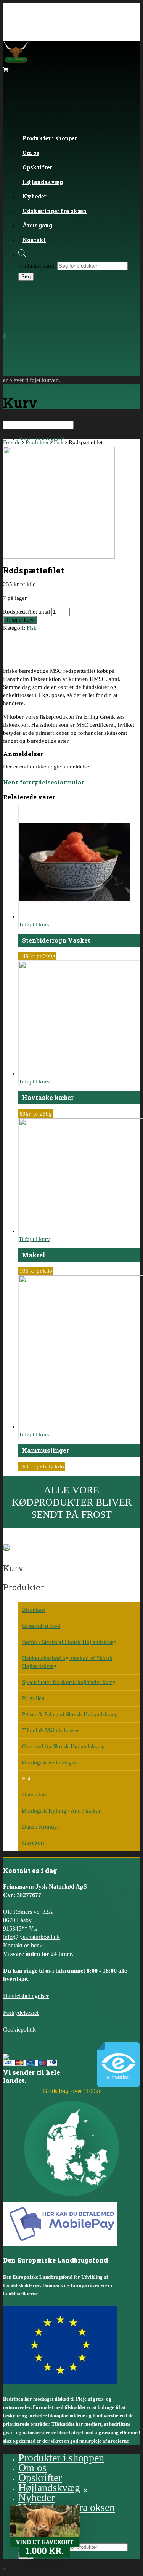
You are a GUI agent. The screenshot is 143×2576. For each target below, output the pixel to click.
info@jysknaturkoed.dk (31, 1937)
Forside (12, 442)
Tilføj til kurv (20, 620)
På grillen (33, 1698)
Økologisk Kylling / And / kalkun (62, 1811)
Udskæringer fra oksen (55, 211)
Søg (26, 277)
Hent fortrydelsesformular (43, 782)
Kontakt (34, 240)
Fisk (59, 442)
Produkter (37, 442)
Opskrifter (40, 2478)
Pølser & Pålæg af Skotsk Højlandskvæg (70, 1714)
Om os (32, 2468)
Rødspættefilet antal (27, 612)
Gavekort (33, 1843)
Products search (37, 266)
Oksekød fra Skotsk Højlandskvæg (63, 1746)
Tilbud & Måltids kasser (51, 1730)
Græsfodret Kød (41, 1626)
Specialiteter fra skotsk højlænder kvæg (69, 1682)
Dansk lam (35, 1795)
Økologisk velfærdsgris (50, 1762)
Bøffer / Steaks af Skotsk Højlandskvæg (69, 1642)
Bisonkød (34, 1610)
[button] (45, 2531)
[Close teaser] (85, 2490)
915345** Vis (20, 1929)
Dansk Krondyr (41, 1827)
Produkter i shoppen (50, 138)
